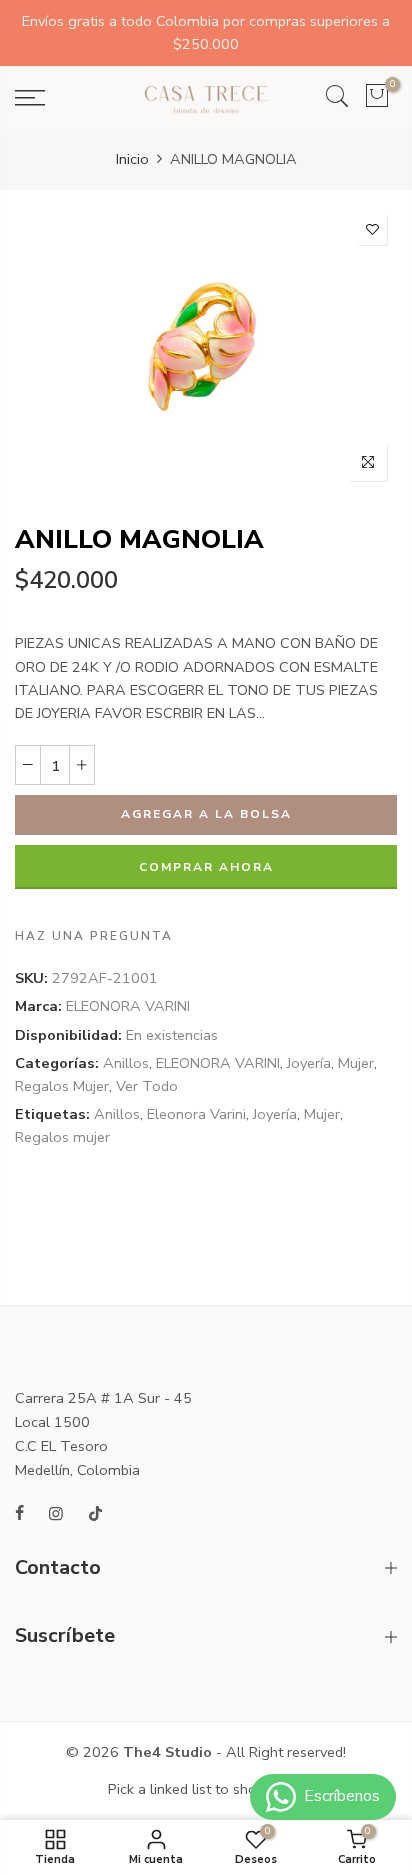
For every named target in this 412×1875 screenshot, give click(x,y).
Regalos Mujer (62, 1086)
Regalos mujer (62, 1138)
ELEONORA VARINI (128, 1007)
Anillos (126, 1063)
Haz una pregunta (94, 936)
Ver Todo (147, 1086)
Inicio (132, 159)
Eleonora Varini (196, 1114)
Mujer (356, 1063)
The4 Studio (167, 1752)
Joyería (309, 1063)
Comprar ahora (206, 867)
